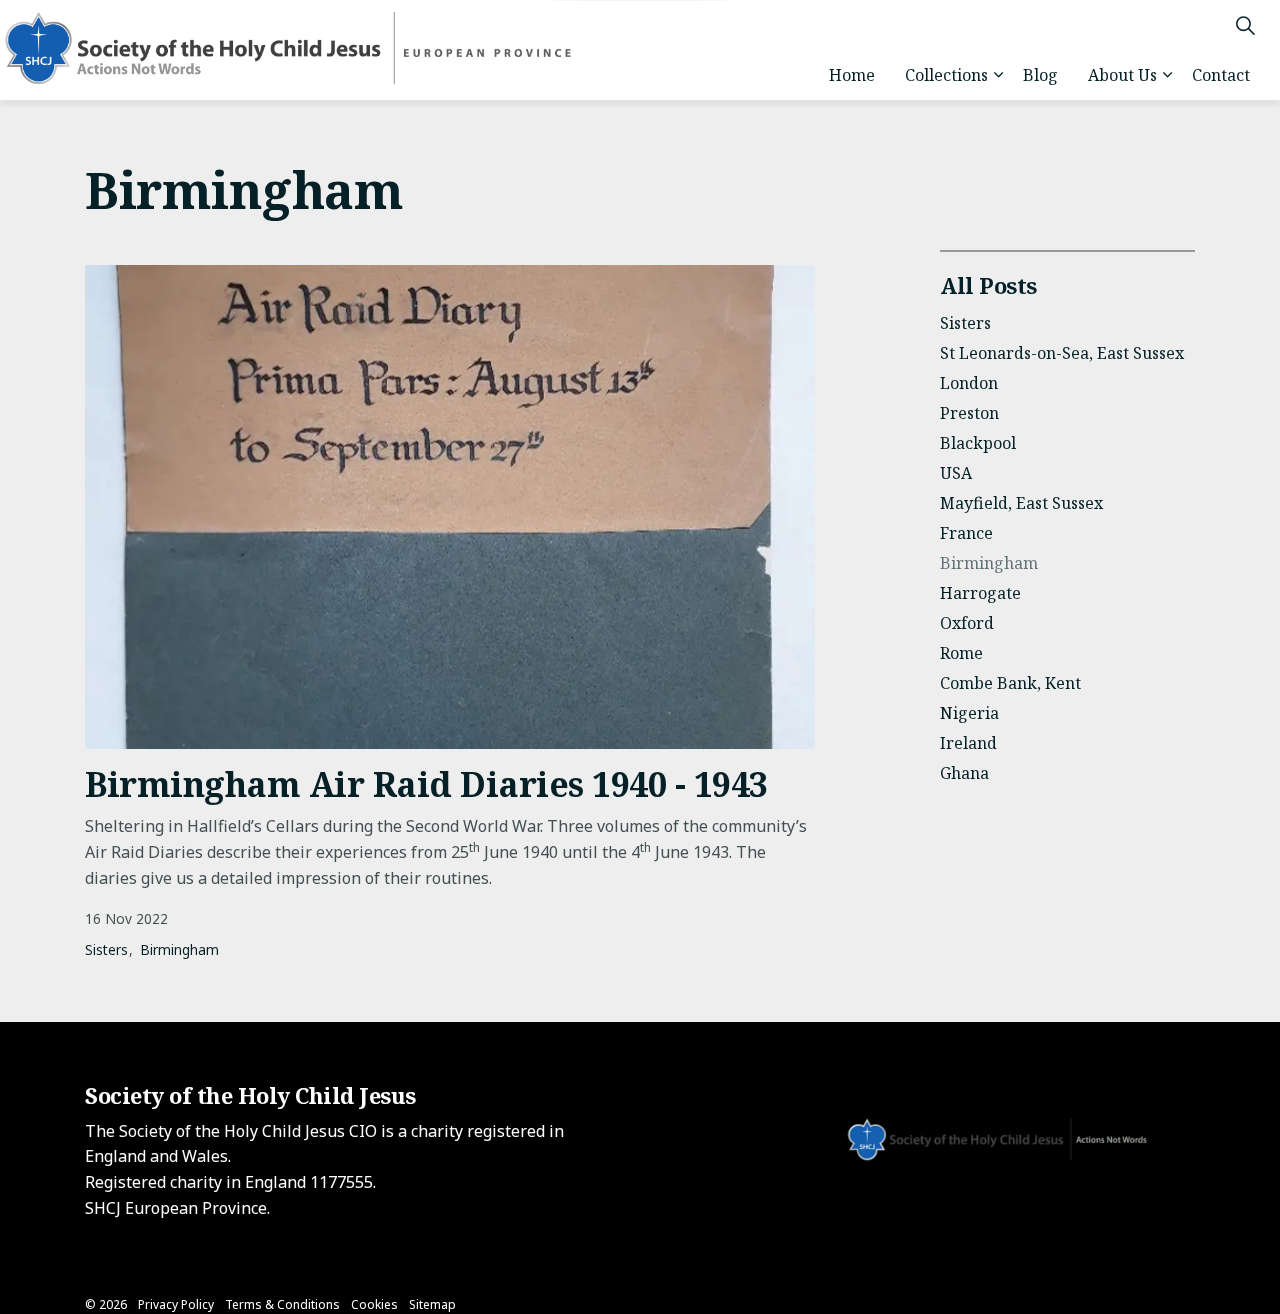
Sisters (106, 949)
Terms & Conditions (282, 1304)
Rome (961, 653)
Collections (946, 75)
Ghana (964, 773)
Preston (969, 413)
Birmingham (179, 949)
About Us (1122, 75)
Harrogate (980, 593)
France (966, 533)
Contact (1221, 75)
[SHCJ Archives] (305, 50)
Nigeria (969, 713)
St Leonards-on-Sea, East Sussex (1062, 353)
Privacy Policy (176, 1304)
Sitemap (432, 1304)
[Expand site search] (1245, 25)
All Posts (988, 285)
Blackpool (978, 443)
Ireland (968, 743)
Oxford (967, 623)
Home (852, 75)
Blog (1040, 75)
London (969, 383)
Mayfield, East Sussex (1021, 503)
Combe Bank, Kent (1010, 683)
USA (956, 473)
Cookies (374, 1304)
